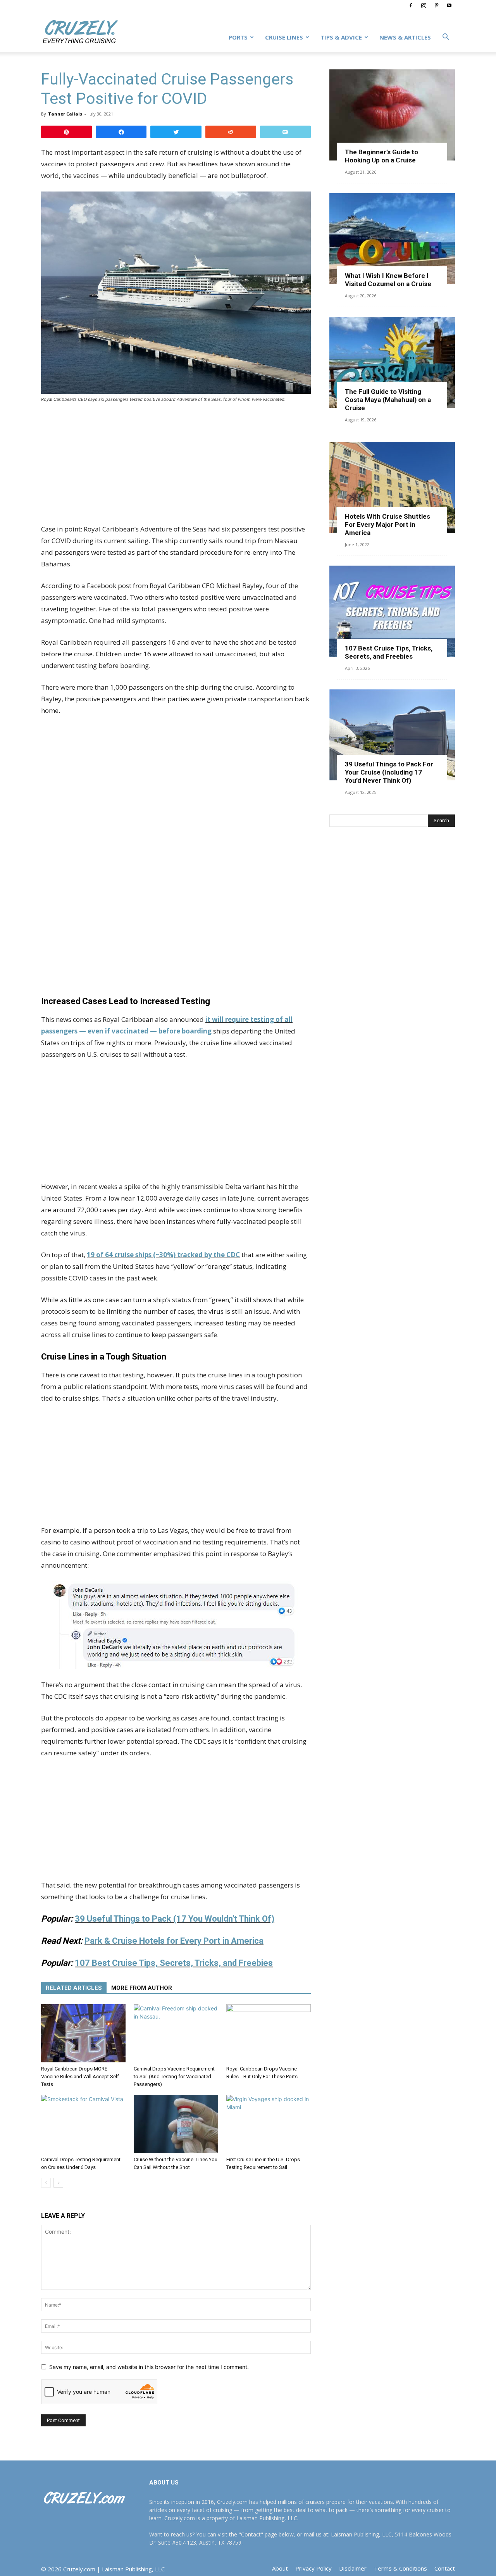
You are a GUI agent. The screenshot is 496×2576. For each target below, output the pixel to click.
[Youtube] (449, 5)
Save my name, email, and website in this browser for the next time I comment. (149, 2367)
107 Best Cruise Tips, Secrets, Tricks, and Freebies (174, 1963)
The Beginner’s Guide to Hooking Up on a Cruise (381, 156)
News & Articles (405, 37)
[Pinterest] (436, 5)
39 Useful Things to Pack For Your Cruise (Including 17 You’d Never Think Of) (389, 772)
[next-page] (58, 2183)
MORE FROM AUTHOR (142, 1988)
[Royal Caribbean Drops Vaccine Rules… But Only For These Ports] (269, 2033)
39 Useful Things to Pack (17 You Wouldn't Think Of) (175, 1919)
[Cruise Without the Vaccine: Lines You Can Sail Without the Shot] (176, 2124)
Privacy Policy (313, 2568)
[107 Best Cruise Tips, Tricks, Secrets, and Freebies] (392, 611)
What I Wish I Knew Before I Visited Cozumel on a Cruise (388, 280)
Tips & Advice (341, 37)
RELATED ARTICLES (74, 1988)
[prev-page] (46, 2183)
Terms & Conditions (400, 2568)
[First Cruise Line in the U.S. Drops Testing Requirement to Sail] (269, 2124)
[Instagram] (424, 5)
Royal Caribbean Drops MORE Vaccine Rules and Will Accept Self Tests (80, 2077)
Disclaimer (353, 2568)
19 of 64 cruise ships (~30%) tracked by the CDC (163, 1255)
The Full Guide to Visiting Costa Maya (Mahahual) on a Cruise (388, 400)
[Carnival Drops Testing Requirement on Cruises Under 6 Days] (83, 2124)
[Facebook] (411, 5)
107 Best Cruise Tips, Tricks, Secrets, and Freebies (389, 652)
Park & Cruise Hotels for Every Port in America (174, 1941)
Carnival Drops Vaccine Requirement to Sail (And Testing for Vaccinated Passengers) (174, 2077)
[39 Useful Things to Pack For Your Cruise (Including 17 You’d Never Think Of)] (392, 735)
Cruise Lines (284, 37)
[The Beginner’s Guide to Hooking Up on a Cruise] (392, 115)
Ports (238, 37)
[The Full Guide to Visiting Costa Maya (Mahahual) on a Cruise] (392, 362)
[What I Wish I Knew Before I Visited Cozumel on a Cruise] (392, 239)
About (280, 2568)
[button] (446, 38)
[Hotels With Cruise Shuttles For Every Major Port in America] (392, 487)
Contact (445, 2568)
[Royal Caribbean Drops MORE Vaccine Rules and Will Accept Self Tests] (83, 2033)
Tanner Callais (65, 114)
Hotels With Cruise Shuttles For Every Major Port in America (387, 525)
